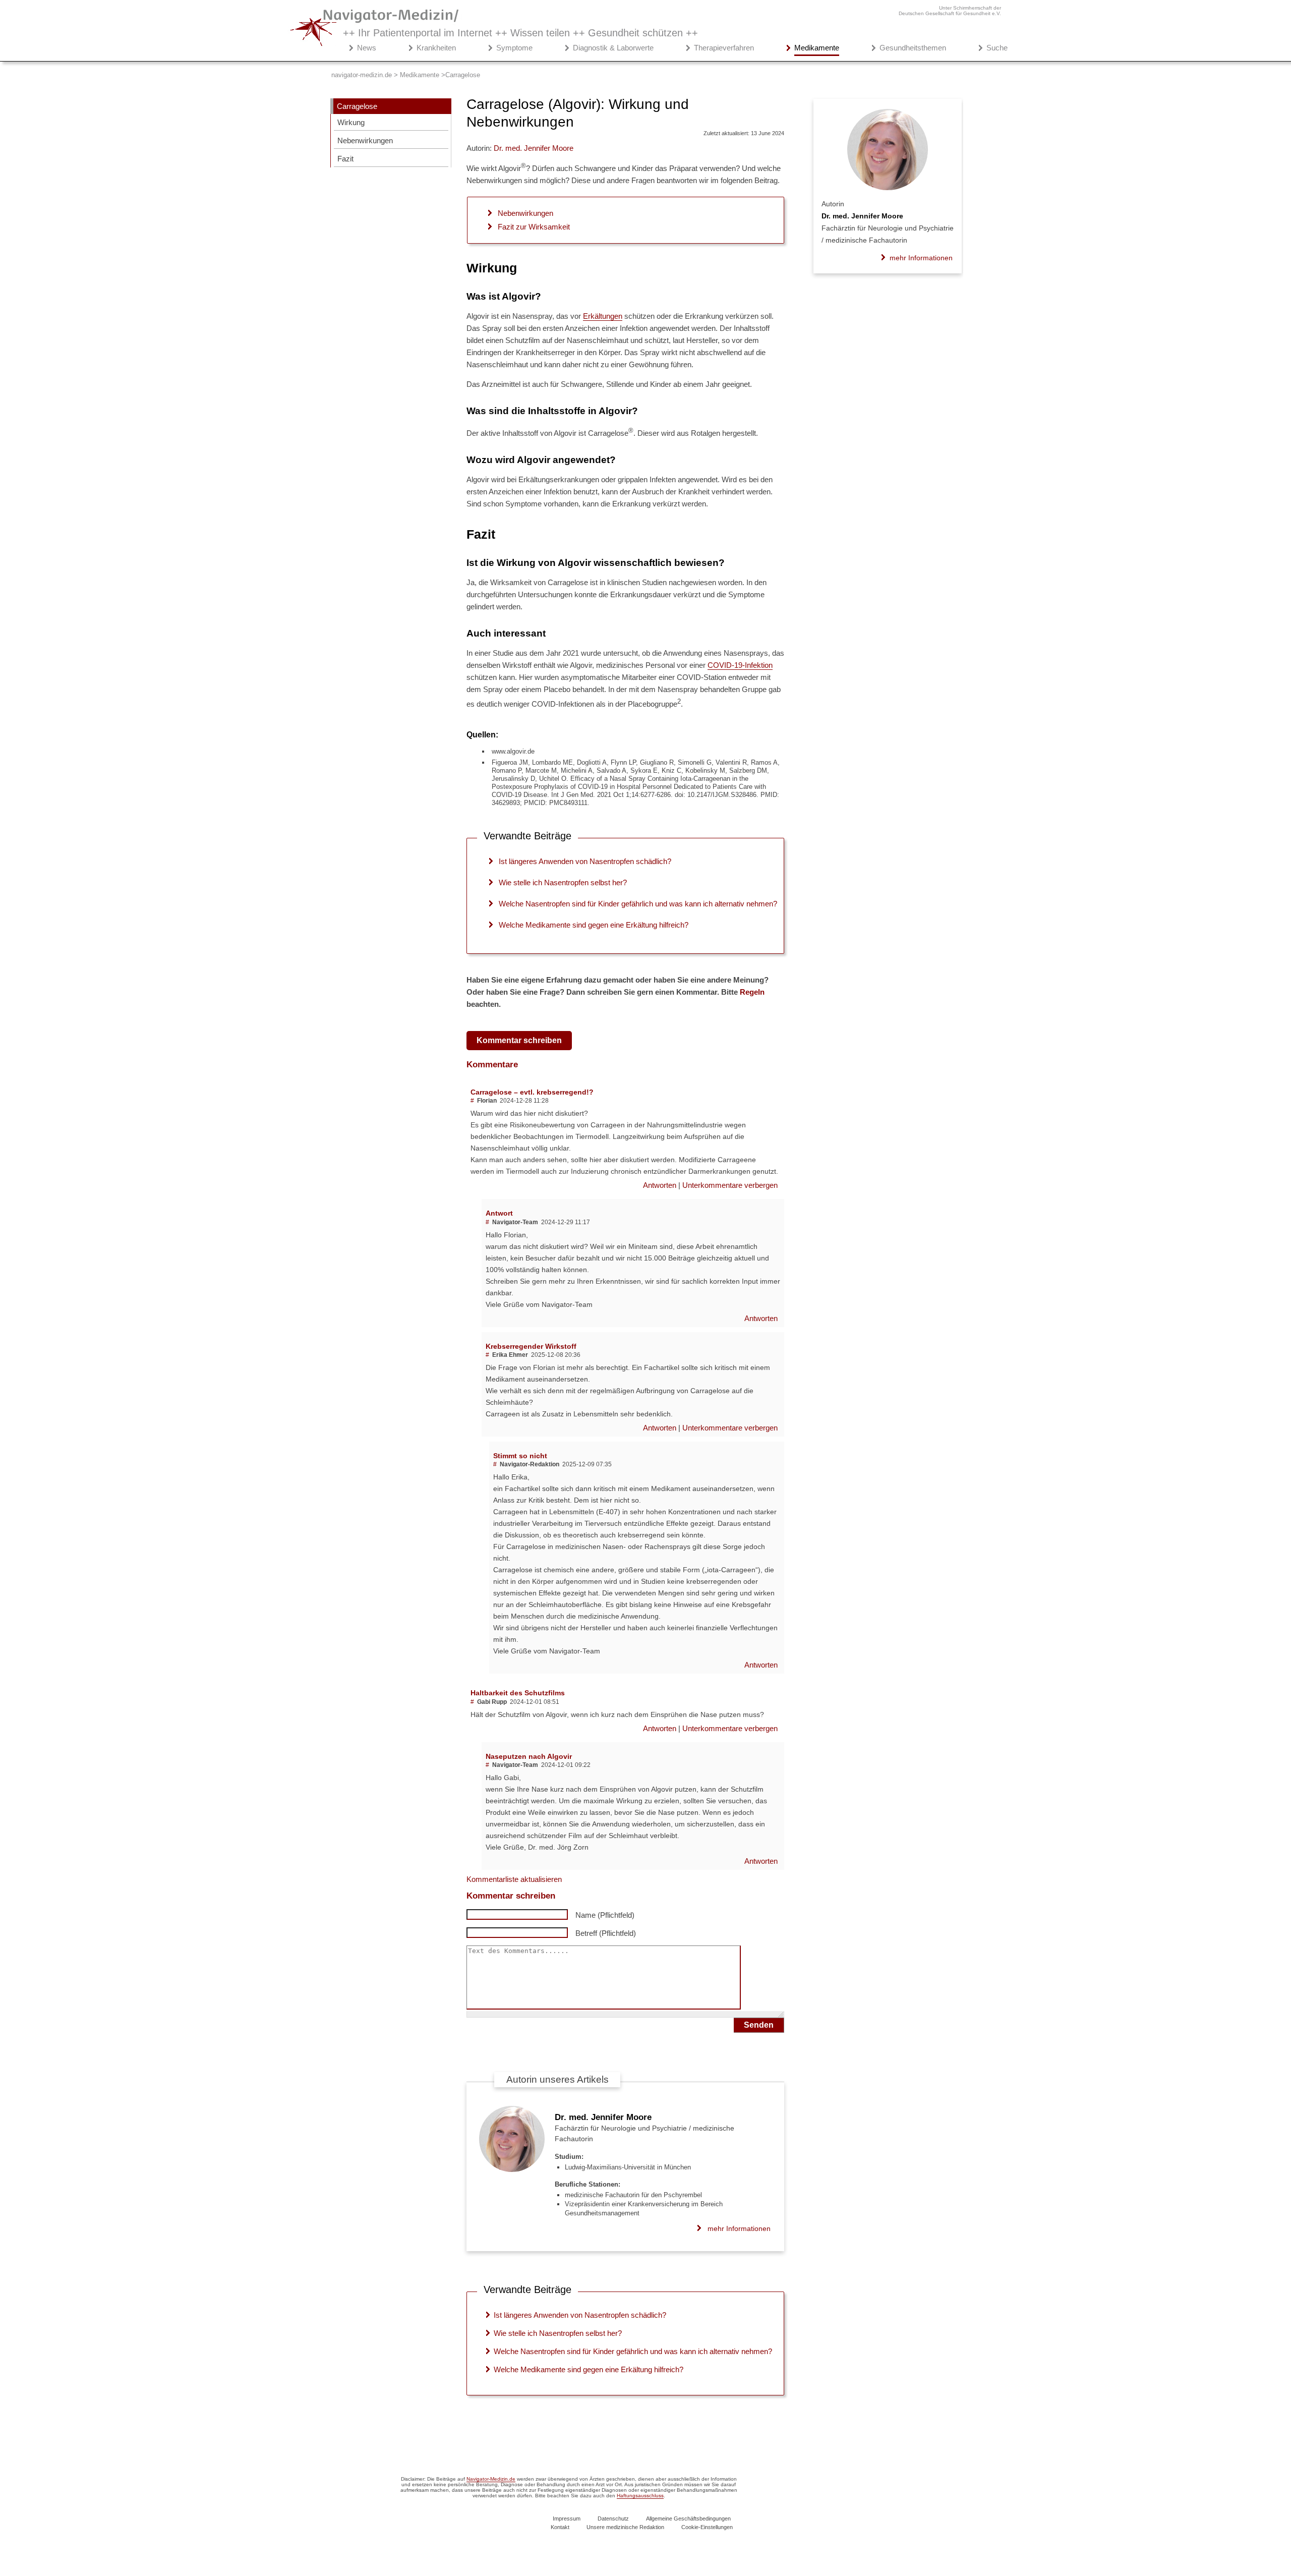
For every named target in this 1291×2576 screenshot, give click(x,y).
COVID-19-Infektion (740, 665)
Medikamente (817, 48)
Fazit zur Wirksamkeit (534, 227)
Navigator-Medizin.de (491, 2479)
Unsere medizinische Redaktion (625, 2527)
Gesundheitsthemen (913, 48)
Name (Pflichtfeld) (605, 1915)
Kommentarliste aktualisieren (514, 1879)
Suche (997, 48)
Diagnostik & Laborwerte (613, 48)
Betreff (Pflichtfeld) (606, 1933)
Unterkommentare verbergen (730, 1185)
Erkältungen (603, 316)
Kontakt (560, 2527)
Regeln (752, 992)
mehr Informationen (739, 2228)
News (367, 48)
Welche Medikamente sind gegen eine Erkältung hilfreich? (594, 925)
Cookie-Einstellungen (707, 2527)
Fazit (345, 159)
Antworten (661, 1185)
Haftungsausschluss (640, 2496)
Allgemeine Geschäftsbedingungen (688, 2518)
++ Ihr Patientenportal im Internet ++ (520, 33)
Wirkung (351, 122)
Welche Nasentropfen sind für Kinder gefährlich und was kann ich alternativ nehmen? (638, 904)
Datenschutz (613, 2518)
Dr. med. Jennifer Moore (603, 2117)
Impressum (567, 2518)
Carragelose (357, 106)
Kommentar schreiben (519, 1040)
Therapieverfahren (724, 48)
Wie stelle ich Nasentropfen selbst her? (563, 882)
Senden (759, 2025)
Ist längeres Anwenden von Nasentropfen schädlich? (585, 861)
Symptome (514, 48)
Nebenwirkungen (365, 140)
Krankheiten (436, 48)
